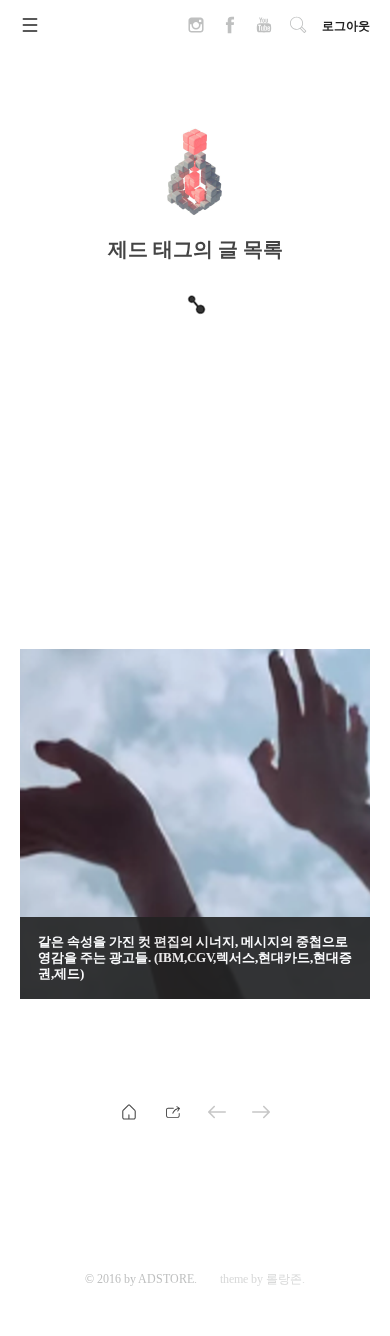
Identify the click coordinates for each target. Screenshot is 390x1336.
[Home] (129, 1110)
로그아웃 (346, 26)
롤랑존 (284, 1279)
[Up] (173, 1110)
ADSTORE (166, 1279)
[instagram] (196, 31)
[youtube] (264, 31)
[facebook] (230, 31)
